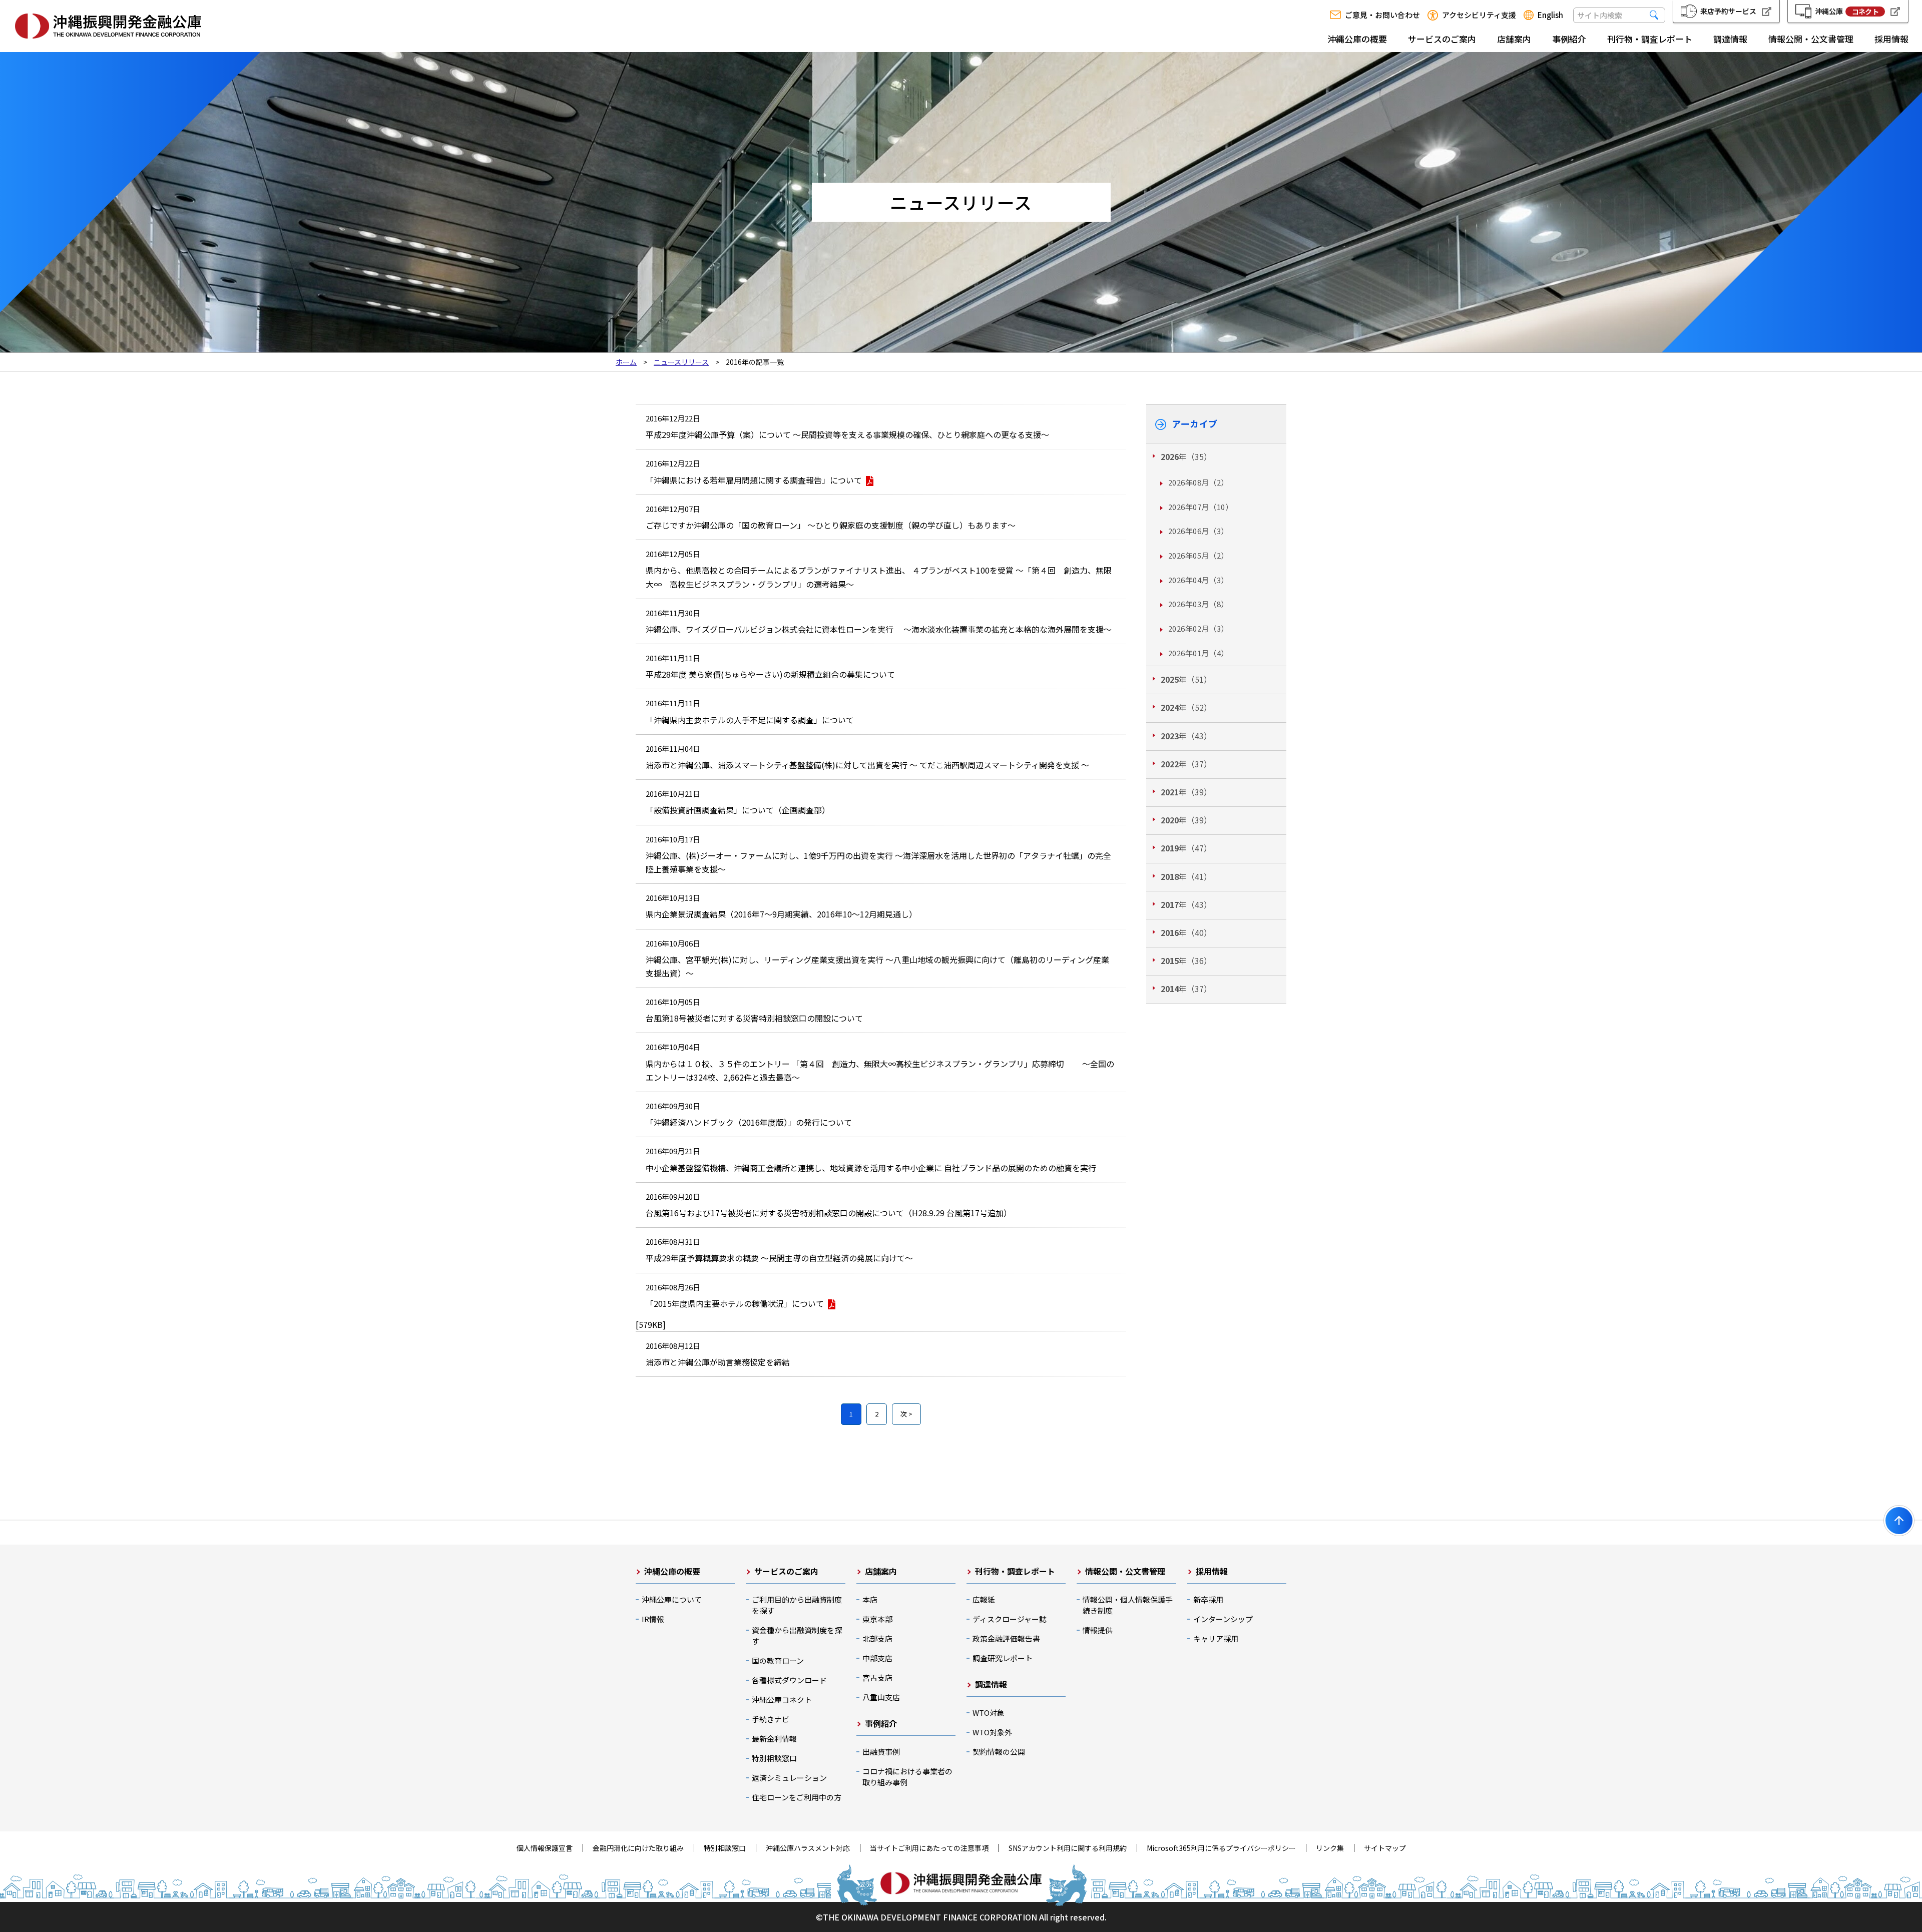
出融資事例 (881, 1752)
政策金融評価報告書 (1006, 1638)
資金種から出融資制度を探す (797, 1635)
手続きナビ (771, 1719)
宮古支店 (877, 1677)
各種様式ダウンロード (789, 1680)
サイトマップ (1385, 1848)
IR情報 (653, 1619)
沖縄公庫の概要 (1357, 39)
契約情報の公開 (999, 1752)
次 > (906, 1414)
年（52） (1186, 707)
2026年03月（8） (1198, 604)
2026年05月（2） (1198, 555)
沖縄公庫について (672, 1599)
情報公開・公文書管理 (1811, 39)
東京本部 (877, 1619)
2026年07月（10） (1200, 507)
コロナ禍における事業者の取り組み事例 (907, 1777)
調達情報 (1730, 39)
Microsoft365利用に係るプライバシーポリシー (1221, 1848)
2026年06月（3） (1198, 531)
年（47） (1186, 848)
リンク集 (1330, 1848)
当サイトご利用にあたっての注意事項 (929, 1848)
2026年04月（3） (1198, 580)
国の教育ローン (778, 1660)
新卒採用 (1208, 1599)
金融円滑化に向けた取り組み (638, 1848)
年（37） (1186, 764)
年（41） (1186, 876)
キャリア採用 (1216, 1638)
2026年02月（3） (1198, 628)
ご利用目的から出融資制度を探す (797, 1605)
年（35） (1186, 456)
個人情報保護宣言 (545, 1848)
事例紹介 (1569, 39)
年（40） (1186, 932)
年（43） (1186, 736)
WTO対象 (989, 1713)
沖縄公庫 (1847, 11)
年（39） (1186, 792)
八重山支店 (881, 1697)
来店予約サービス (1728, 11)
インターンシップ (1223, 1619)
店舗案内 (1514, 39)
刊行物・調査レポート (1650, 39)
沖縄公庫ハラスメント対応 (808, 1848)
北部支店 (877, 1638)
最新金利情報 (774, 1739)
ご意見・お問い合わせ (1382, 15)
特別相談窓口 (774, 1758)
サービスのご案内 (1442, 39)
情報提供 (1098, 1630)
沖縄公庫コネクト (782, 1700)
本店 (870, 1599)
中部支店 (877, 1658)
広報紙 (984, 1599)
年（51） (1186, 679)
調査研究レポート (1003, 1658)
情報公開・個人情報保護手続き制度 (1128, 1605)
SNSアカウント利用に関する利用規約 (1068, 1848)
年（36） (1186, 960)
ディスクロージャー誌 (1010, 1619)
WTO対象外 (992, 1732)
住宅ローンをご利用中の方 (797, 1797)
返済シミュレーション (789, 1778)
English (1550, 15)
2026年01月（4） (1198, 653)
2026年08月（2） (1198, 482)
